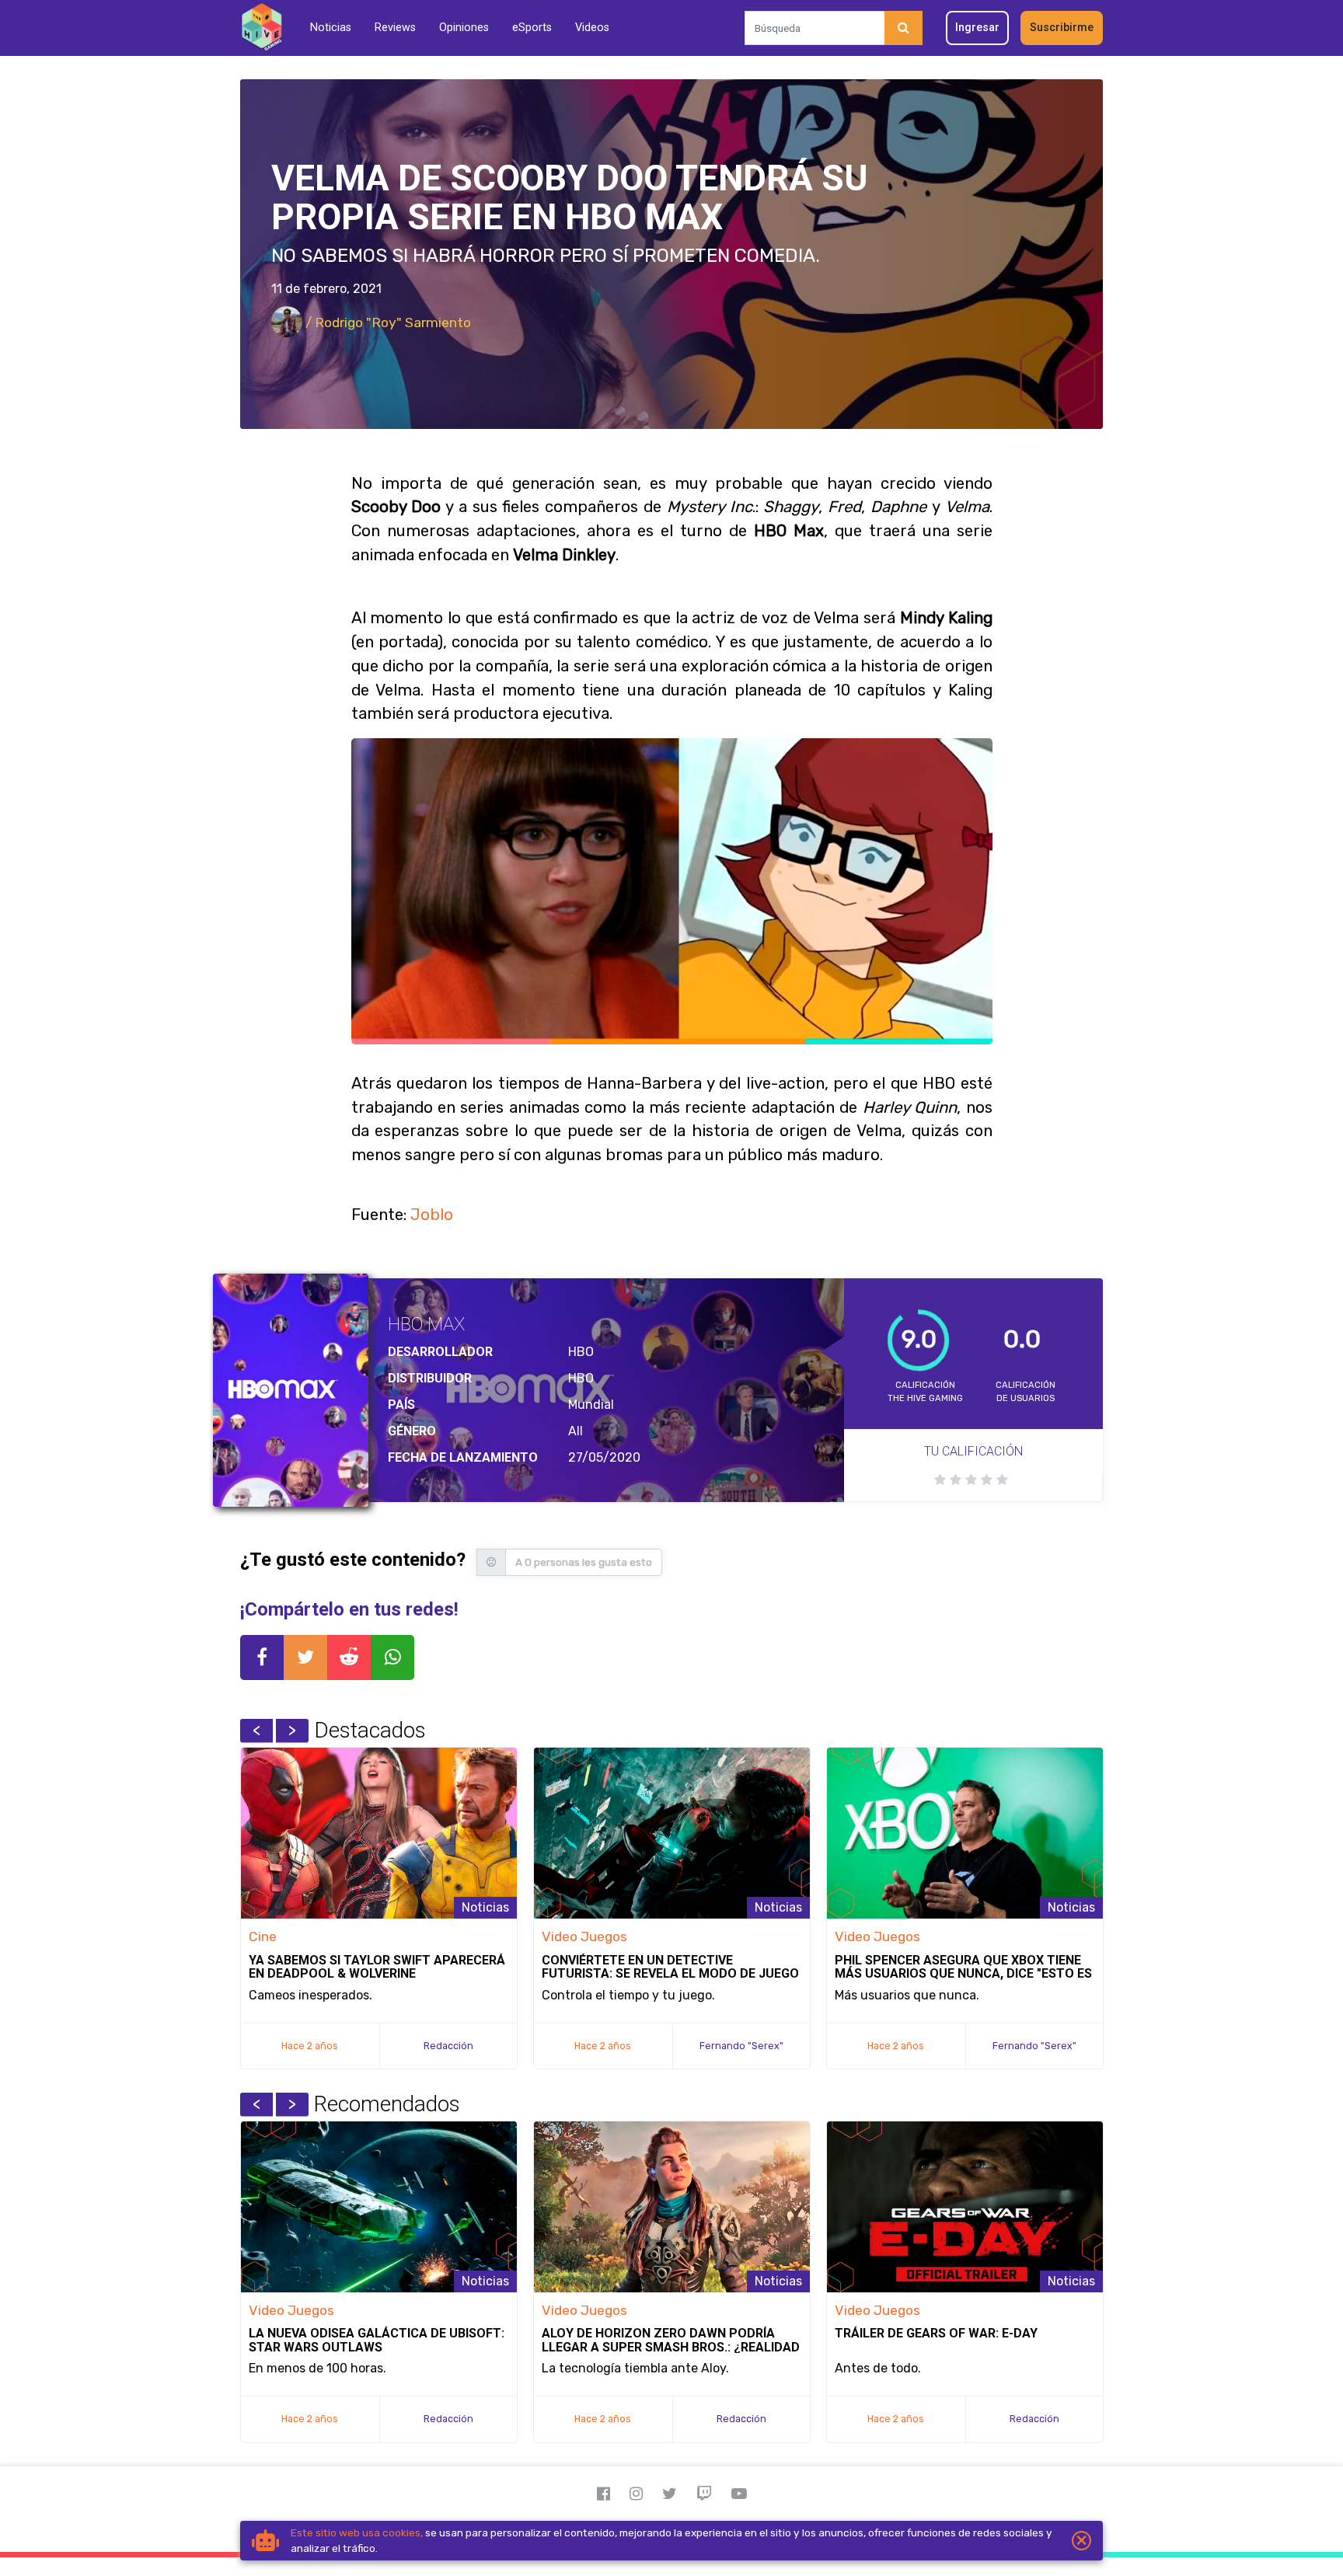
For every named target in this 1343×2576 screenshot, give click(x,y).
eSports (532, 28)
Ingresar (977, 28)
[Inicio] (262, 28)
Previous (256, 1731)
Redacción (448, 2046)
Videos (592, 28)
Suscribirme (1062, 28)
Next (292, 1731)
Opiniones (464, 28)
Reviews (395, 28)
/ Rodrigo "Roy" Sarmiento (387, 322)
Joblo (432, 1215)
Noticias (331, 28)
